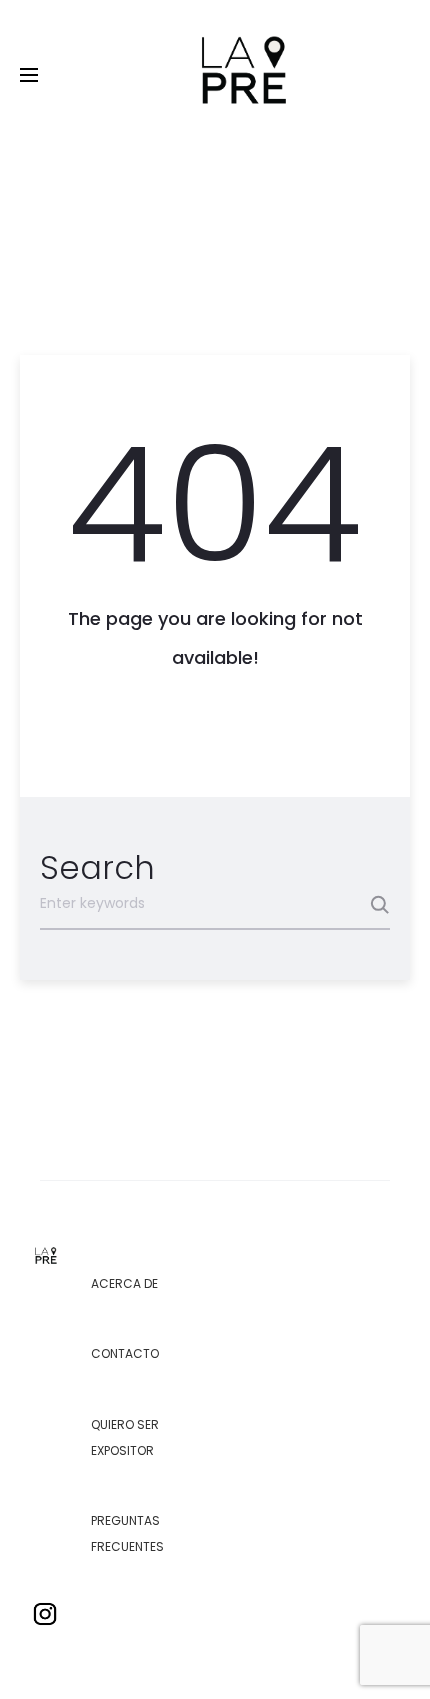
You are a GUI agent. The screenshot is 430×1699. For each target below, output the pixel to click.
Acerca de (124, 1283)
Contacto (125, 1353)
